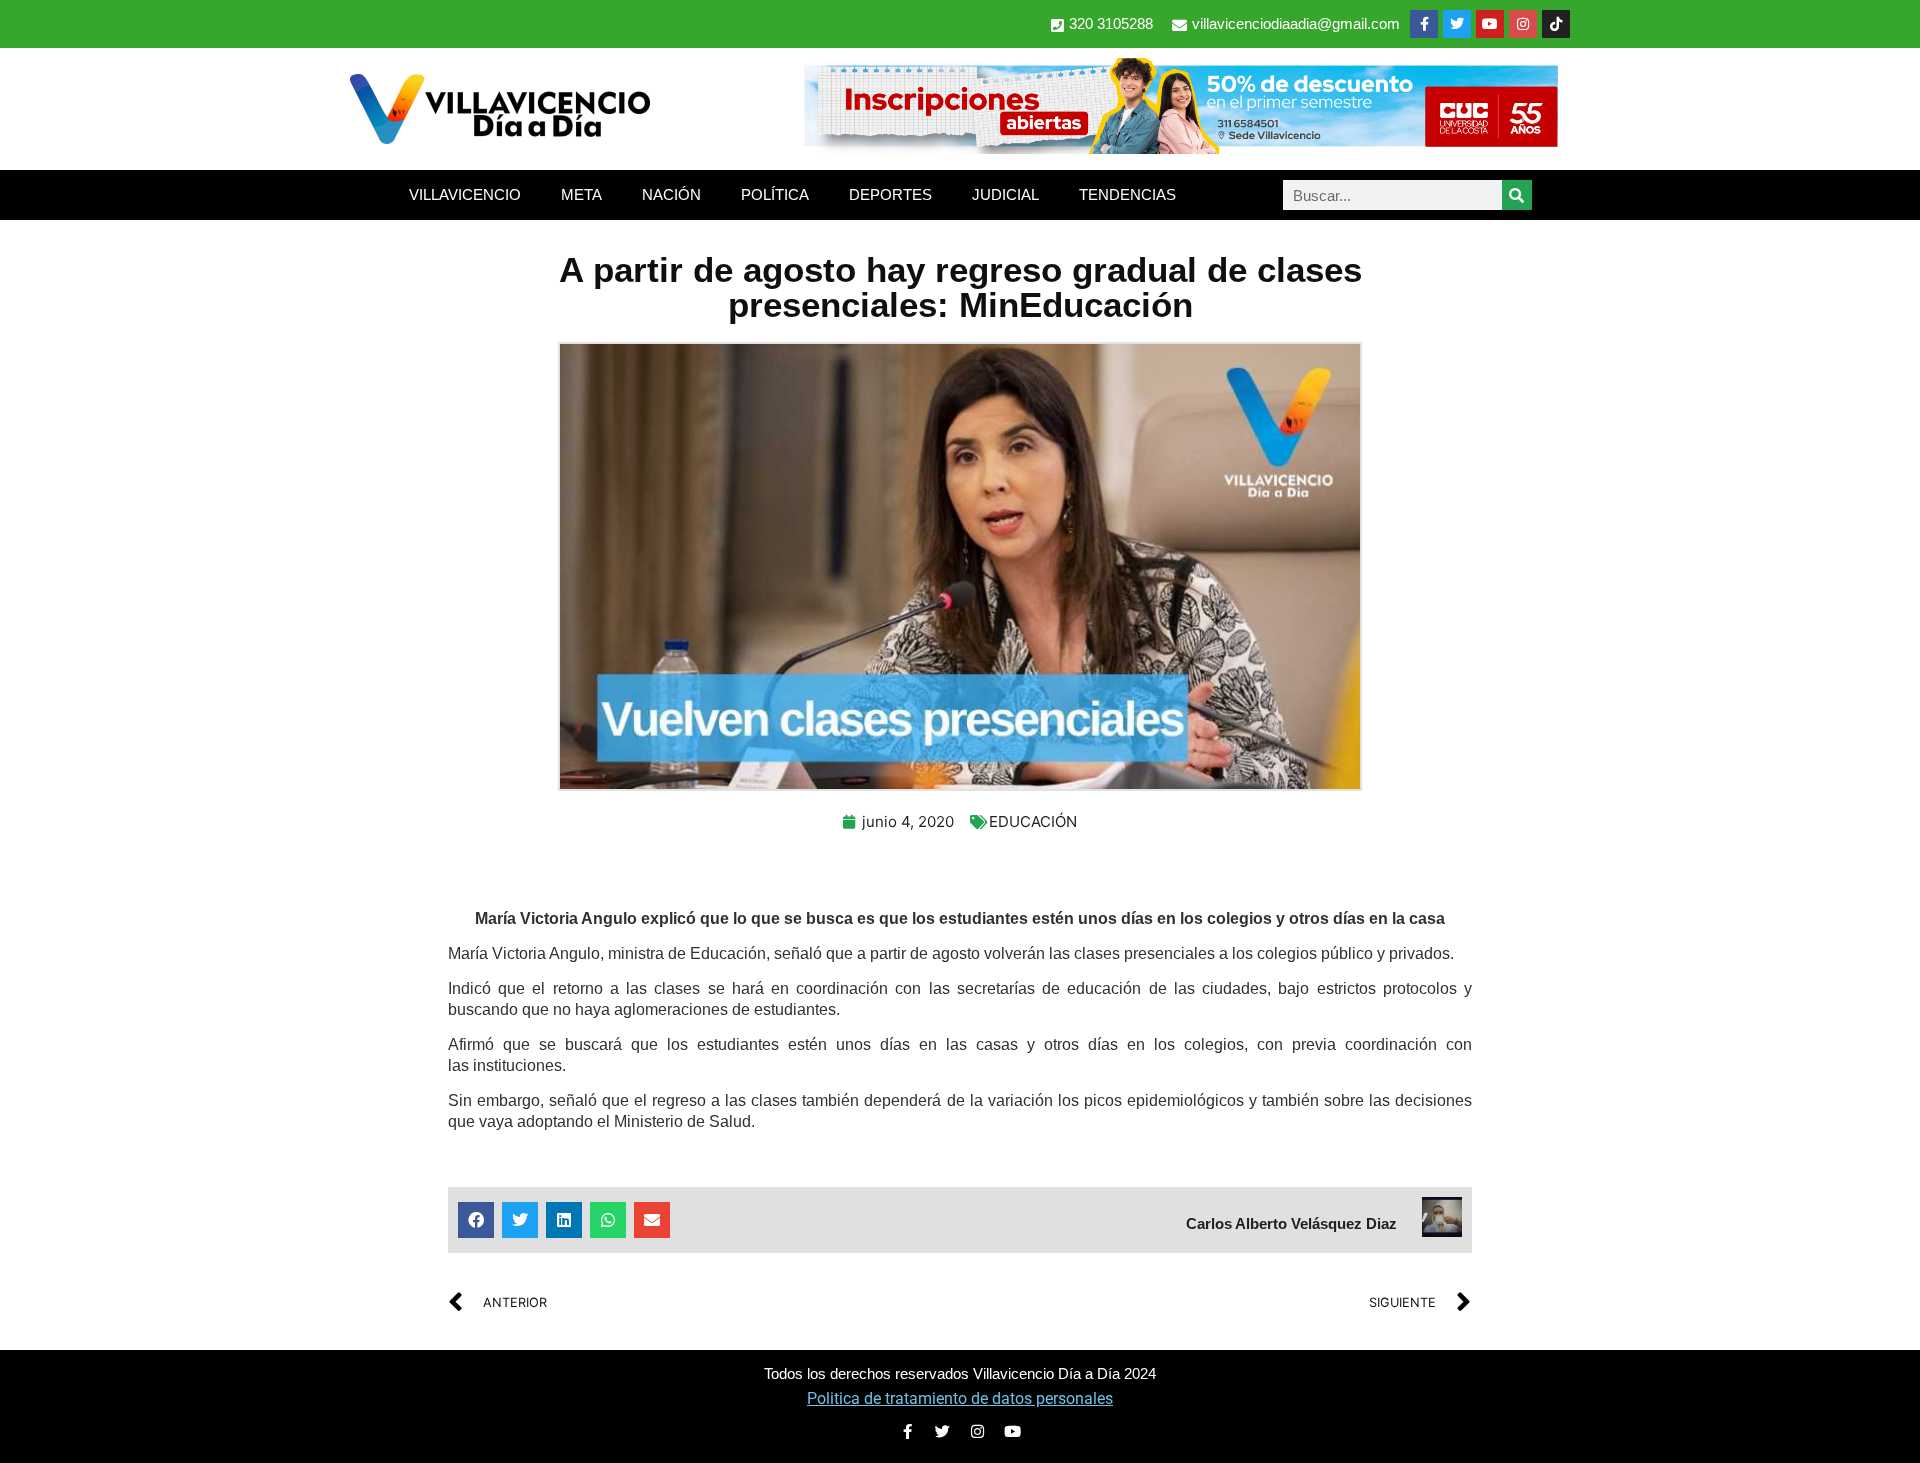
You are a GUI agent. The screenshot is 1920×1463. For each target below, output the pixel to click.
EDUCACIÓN (1033, 821)
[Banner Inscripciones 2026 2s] (1180, 148)
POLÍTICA (775, 194)
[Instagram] (1523, 24)
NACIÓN (671, 194)
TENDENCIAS (1127, 194)
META (581, 194)
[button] (476, 1220)
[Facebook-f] (1424, 24)
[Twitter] (1457, 24)
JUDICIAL (1005, 194)
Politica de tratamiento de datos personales (960, 1398)
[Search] (1517, 195)
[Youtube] (1490, 24)
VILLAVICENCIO (465, 194)
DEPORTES (890, 194)
